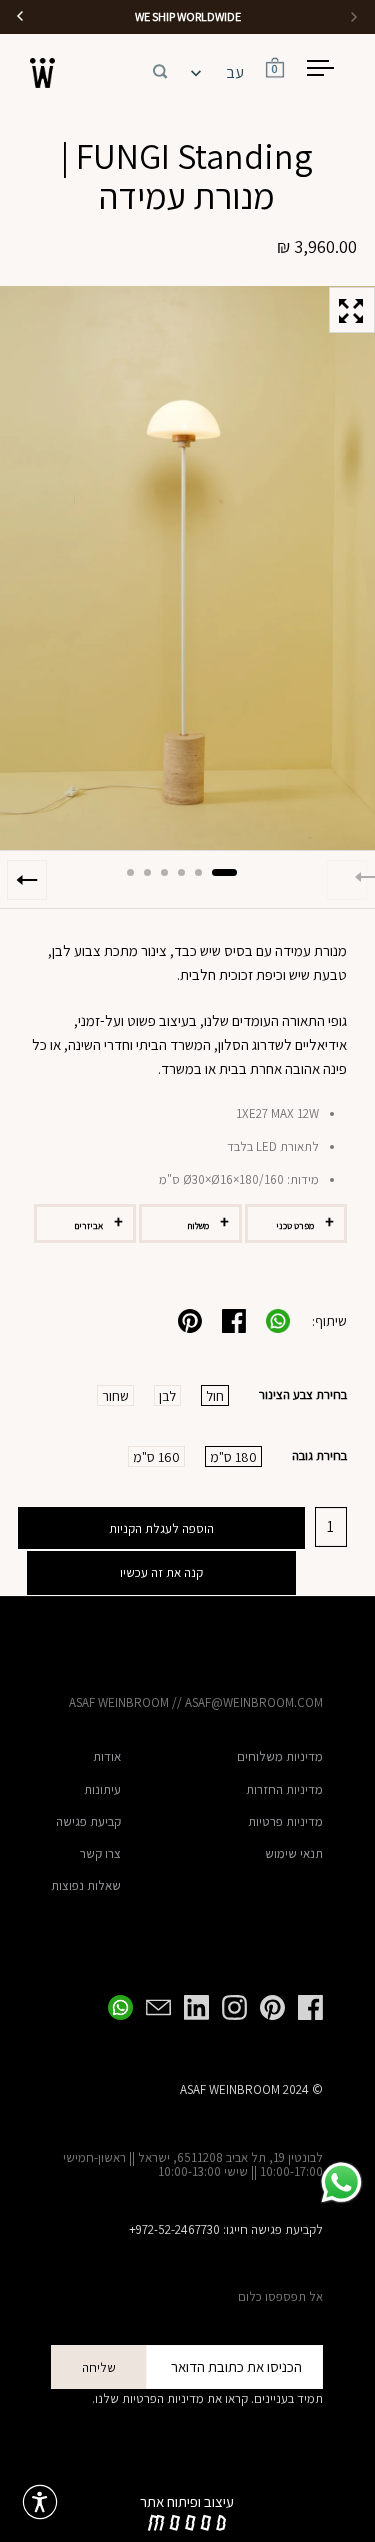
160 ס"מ (156, 1457)
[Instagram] (228, 2007)
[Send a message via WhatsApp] (341, 2182)
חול (215, 1396)
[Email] (152, 2007)
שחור (115, 1396)
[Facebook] (304, 2007)
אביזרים (88, 1225)
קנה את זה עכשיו (161, 1572)
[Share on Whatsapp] (278, 1321)
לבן (167, 1396)
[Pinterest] (266, 2007)
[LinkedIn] (190, 2007)
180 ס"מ (233, 1457)
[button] (160, 68)
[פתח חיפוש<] (160, 68)
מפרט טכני (295, 1225)
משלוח (198, 1225)
